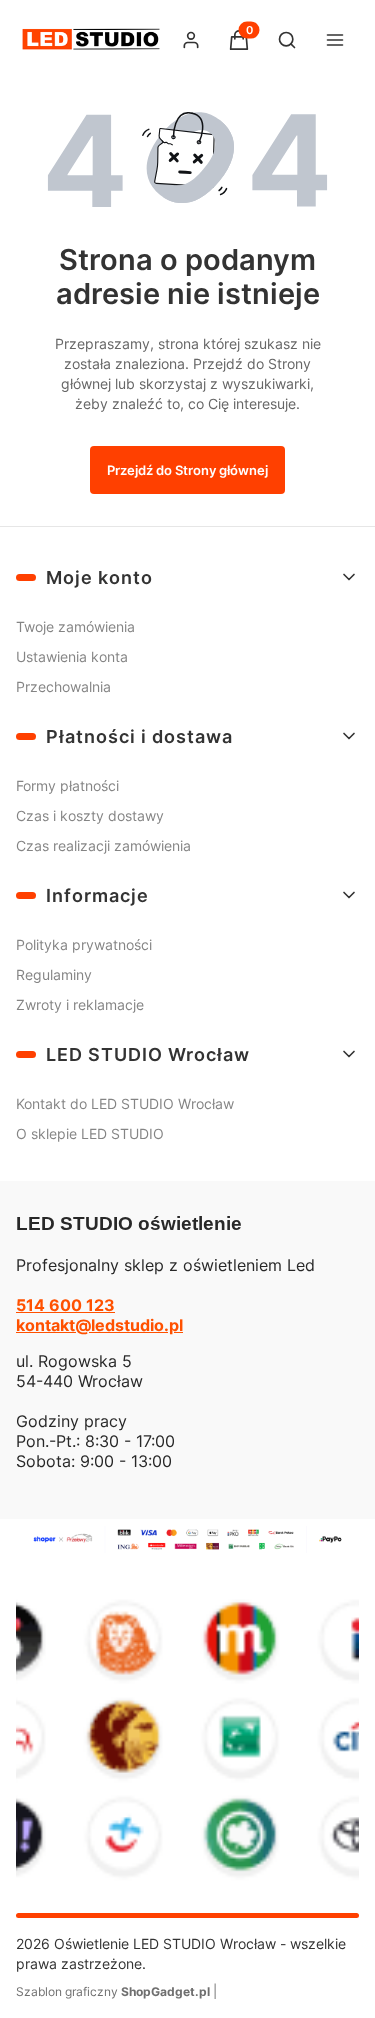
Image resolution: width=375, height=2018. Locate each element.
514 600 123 (65, 1305)
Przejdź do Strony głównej (187, 470)
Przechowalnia (63, 686)
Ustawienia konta (72, 656)
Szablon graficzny (113, 1991)
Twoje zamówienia (75, 626)
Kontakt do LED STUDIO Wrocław (125, 1103)
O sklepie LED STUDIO (90, 1133)
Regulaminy (54, 974)
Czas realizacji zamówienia (103, 845)
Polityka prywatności (84, 944)
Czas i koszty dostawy (90, 815)
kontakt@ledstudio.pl (99, 1325)
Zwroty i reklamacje (80, 1004)
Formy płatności (67, 785)
